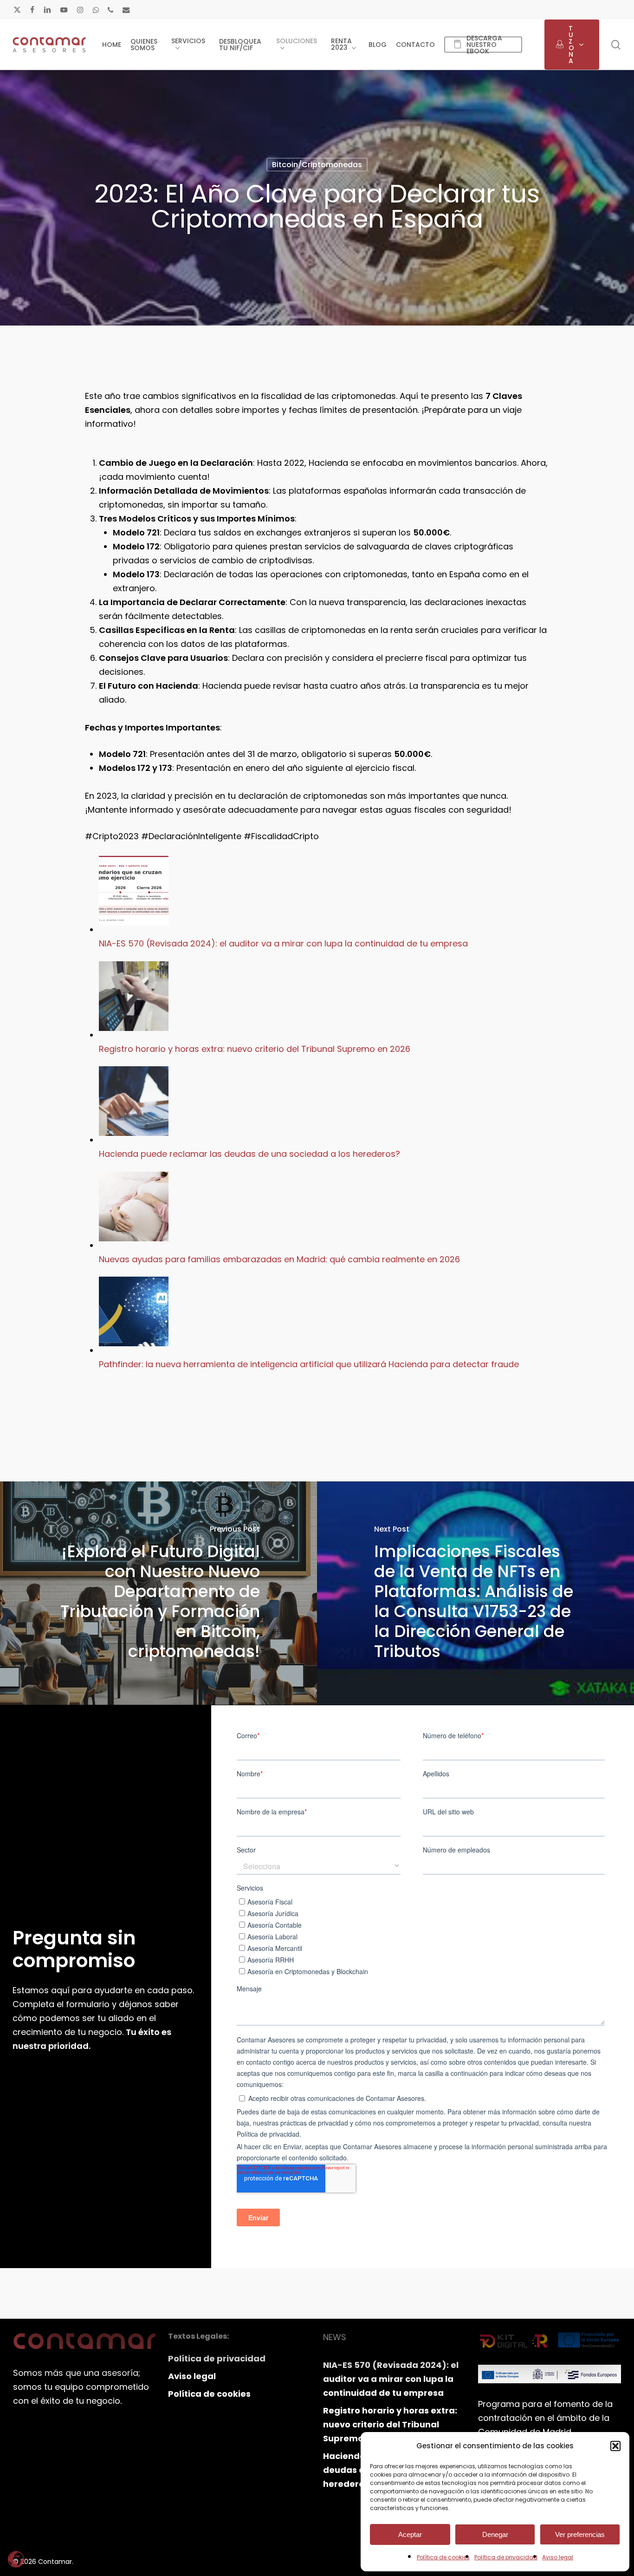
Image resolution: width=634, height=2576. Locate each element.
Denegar (495, 2534)
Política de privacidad (506, 2557)
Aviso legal (558, 2557)
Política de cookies (443, 2557)
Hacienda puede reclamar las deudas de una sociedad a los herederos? (249, 1154)
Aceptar (410, 2534)
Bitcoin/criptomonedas (317, 165)
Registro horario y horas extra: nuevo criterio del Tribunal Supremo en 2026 (255, 1049)
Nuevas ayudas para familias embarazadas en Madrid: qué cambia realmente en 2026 (279, 1259)
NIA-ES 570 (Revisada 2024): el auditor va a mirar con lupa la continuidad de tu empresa (283, 943)
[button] (615, 2446)
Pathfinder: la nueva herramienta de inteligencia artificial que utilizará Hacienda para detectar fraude (309, 1364)
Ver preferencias (580, 2534)
